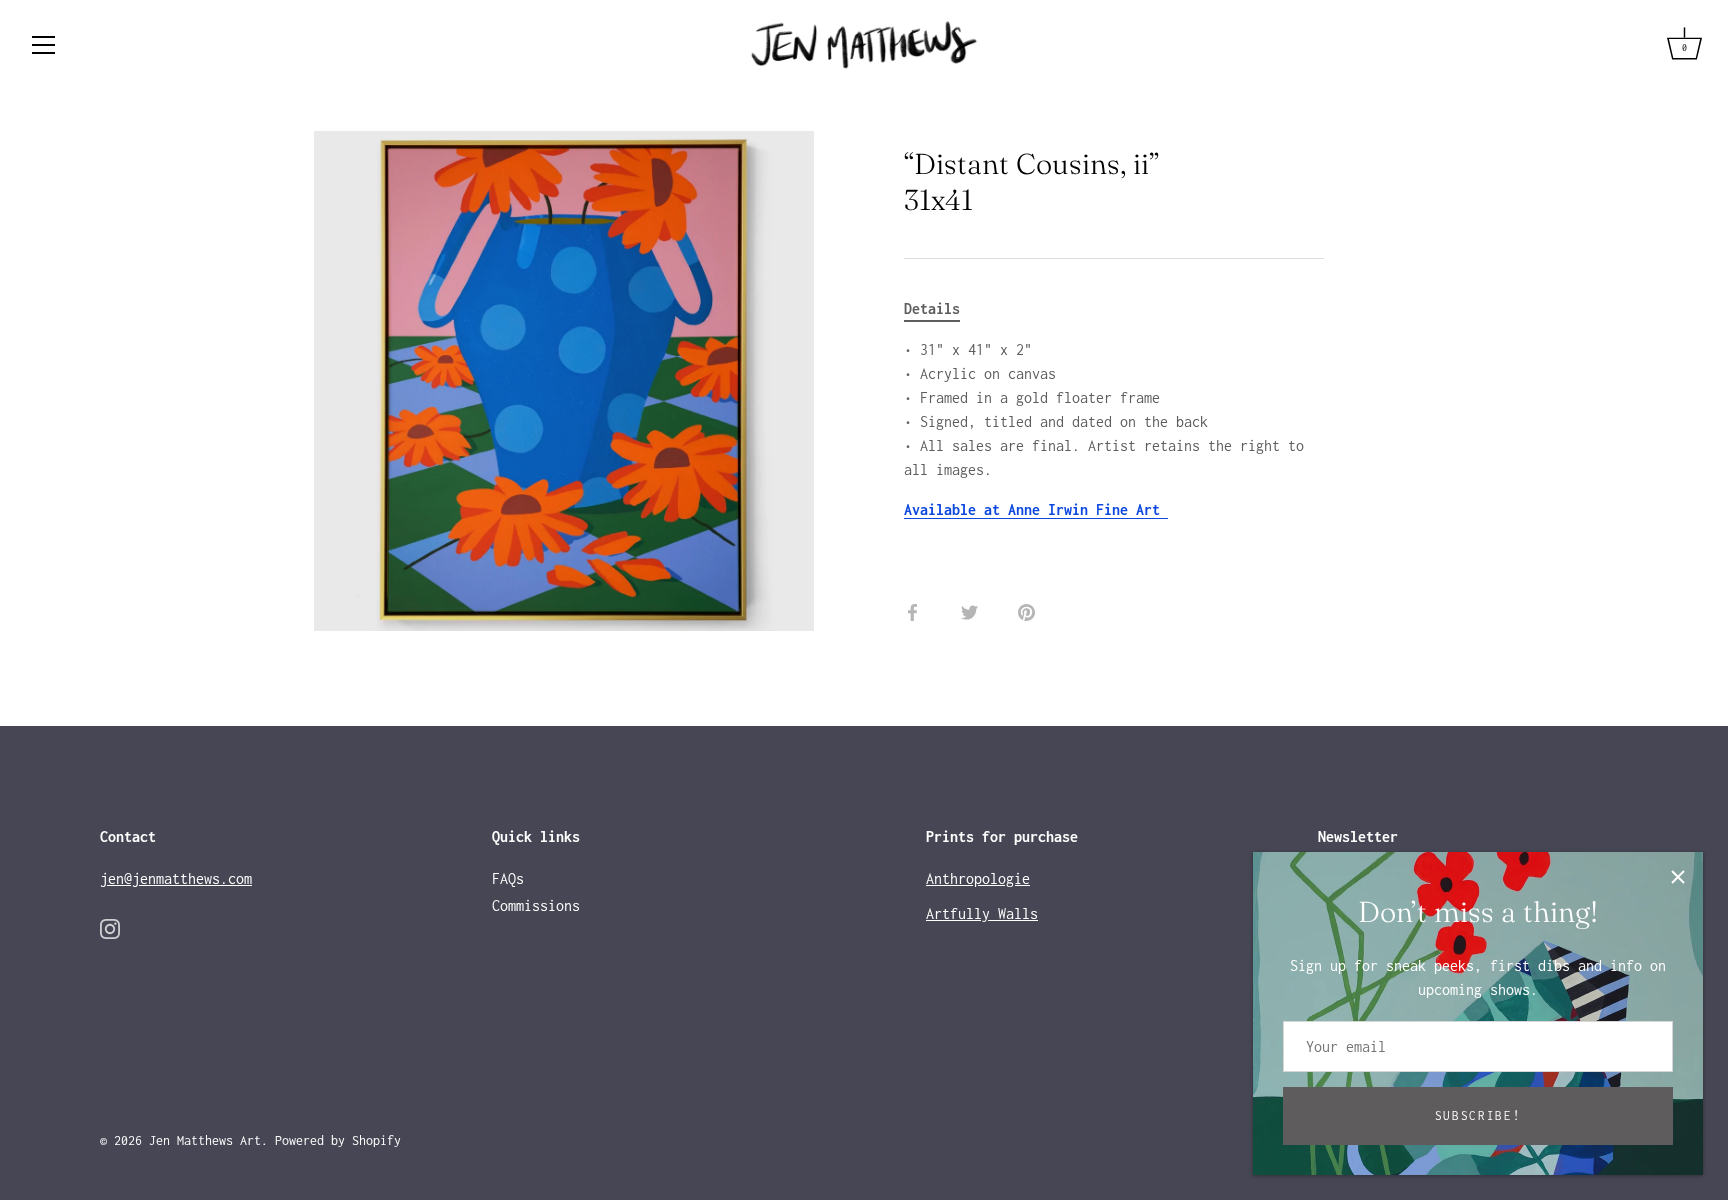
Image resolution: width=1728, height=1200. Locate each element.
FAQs (508, 878)
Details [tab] (932, 308)
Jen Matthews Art (205, 1140)
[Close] (1678, 877)
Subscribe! (1478, 1115)
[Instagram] (110, 927)
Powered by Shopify (338, 1140)
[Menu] (44, 45)
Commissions (536, 905)
